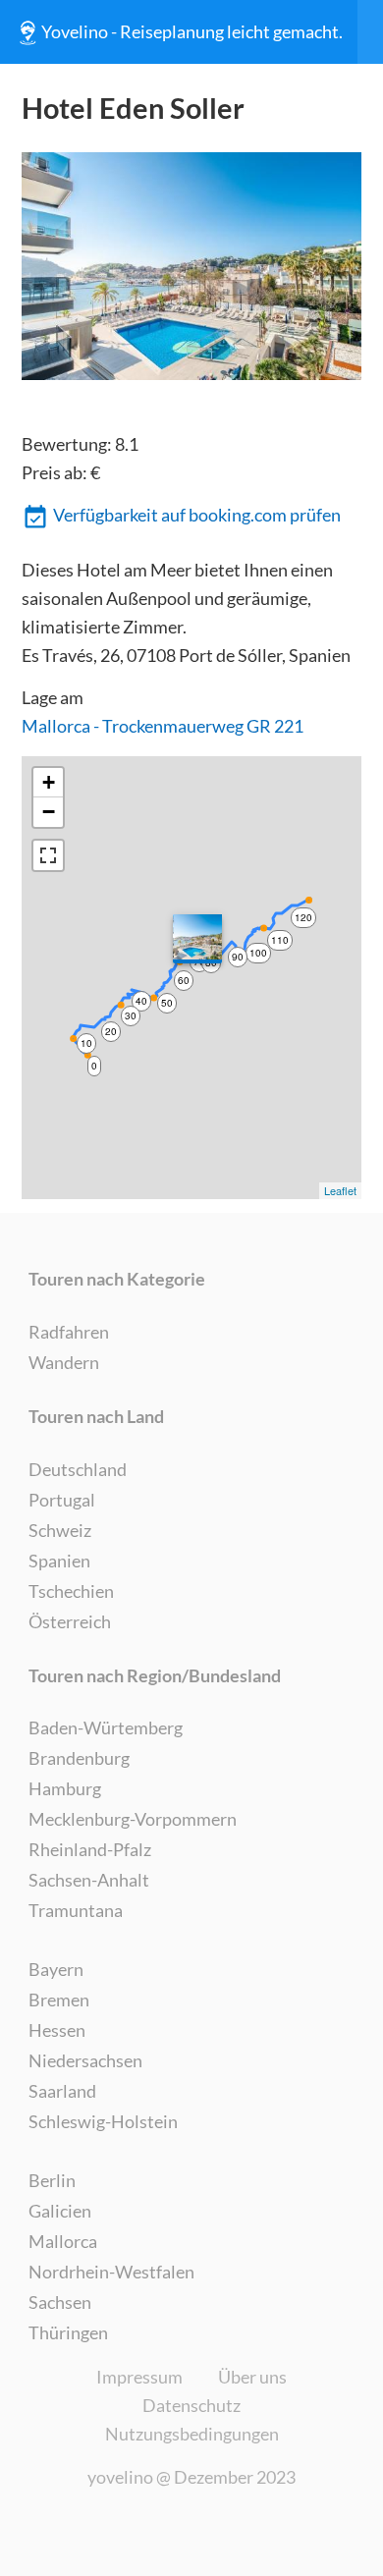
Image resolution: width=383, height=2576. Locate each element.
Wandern (64, 1362)
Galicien (60, 2211)
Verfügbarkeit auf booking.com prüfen (197, 515)
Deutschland (78, 1469)
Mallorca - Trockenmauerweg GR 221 (163, 726)
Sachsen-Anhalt (89, 1880)
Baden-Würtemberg (106, 1727)
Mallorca (63, 2241)
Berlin (52, 2180)
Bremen (59, 2000)
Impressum (139, 2377)
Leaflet (340, 1190)
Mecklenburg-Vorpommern (133, 1819)
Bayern (56, 1969)
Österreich (70, 1621)
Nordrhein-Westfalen (111, 2272)
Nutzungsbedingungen (192, 2434)
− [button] (49, 812)
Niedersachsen (85, 2060)
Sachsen (60, 2302)
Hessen (57, 2030)
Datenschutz (191, 2405)
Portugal (62, 1500)
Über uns (252, 2377)
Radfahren (69, 1332)
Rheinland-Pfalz (90, 1849)
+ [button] (49, 782)
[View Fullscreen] (48, 855)
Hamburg (65, 1788)
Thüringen (68, 2332)
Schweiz (60, 1530)
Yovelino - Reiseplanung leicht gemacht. (192, 31)
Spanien (59, 1561)
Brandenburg (79, 1758)
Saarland (62, 2091)
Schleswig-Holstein (103, 2121)
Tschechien (71, 1591)
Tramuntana (76, 1910)
